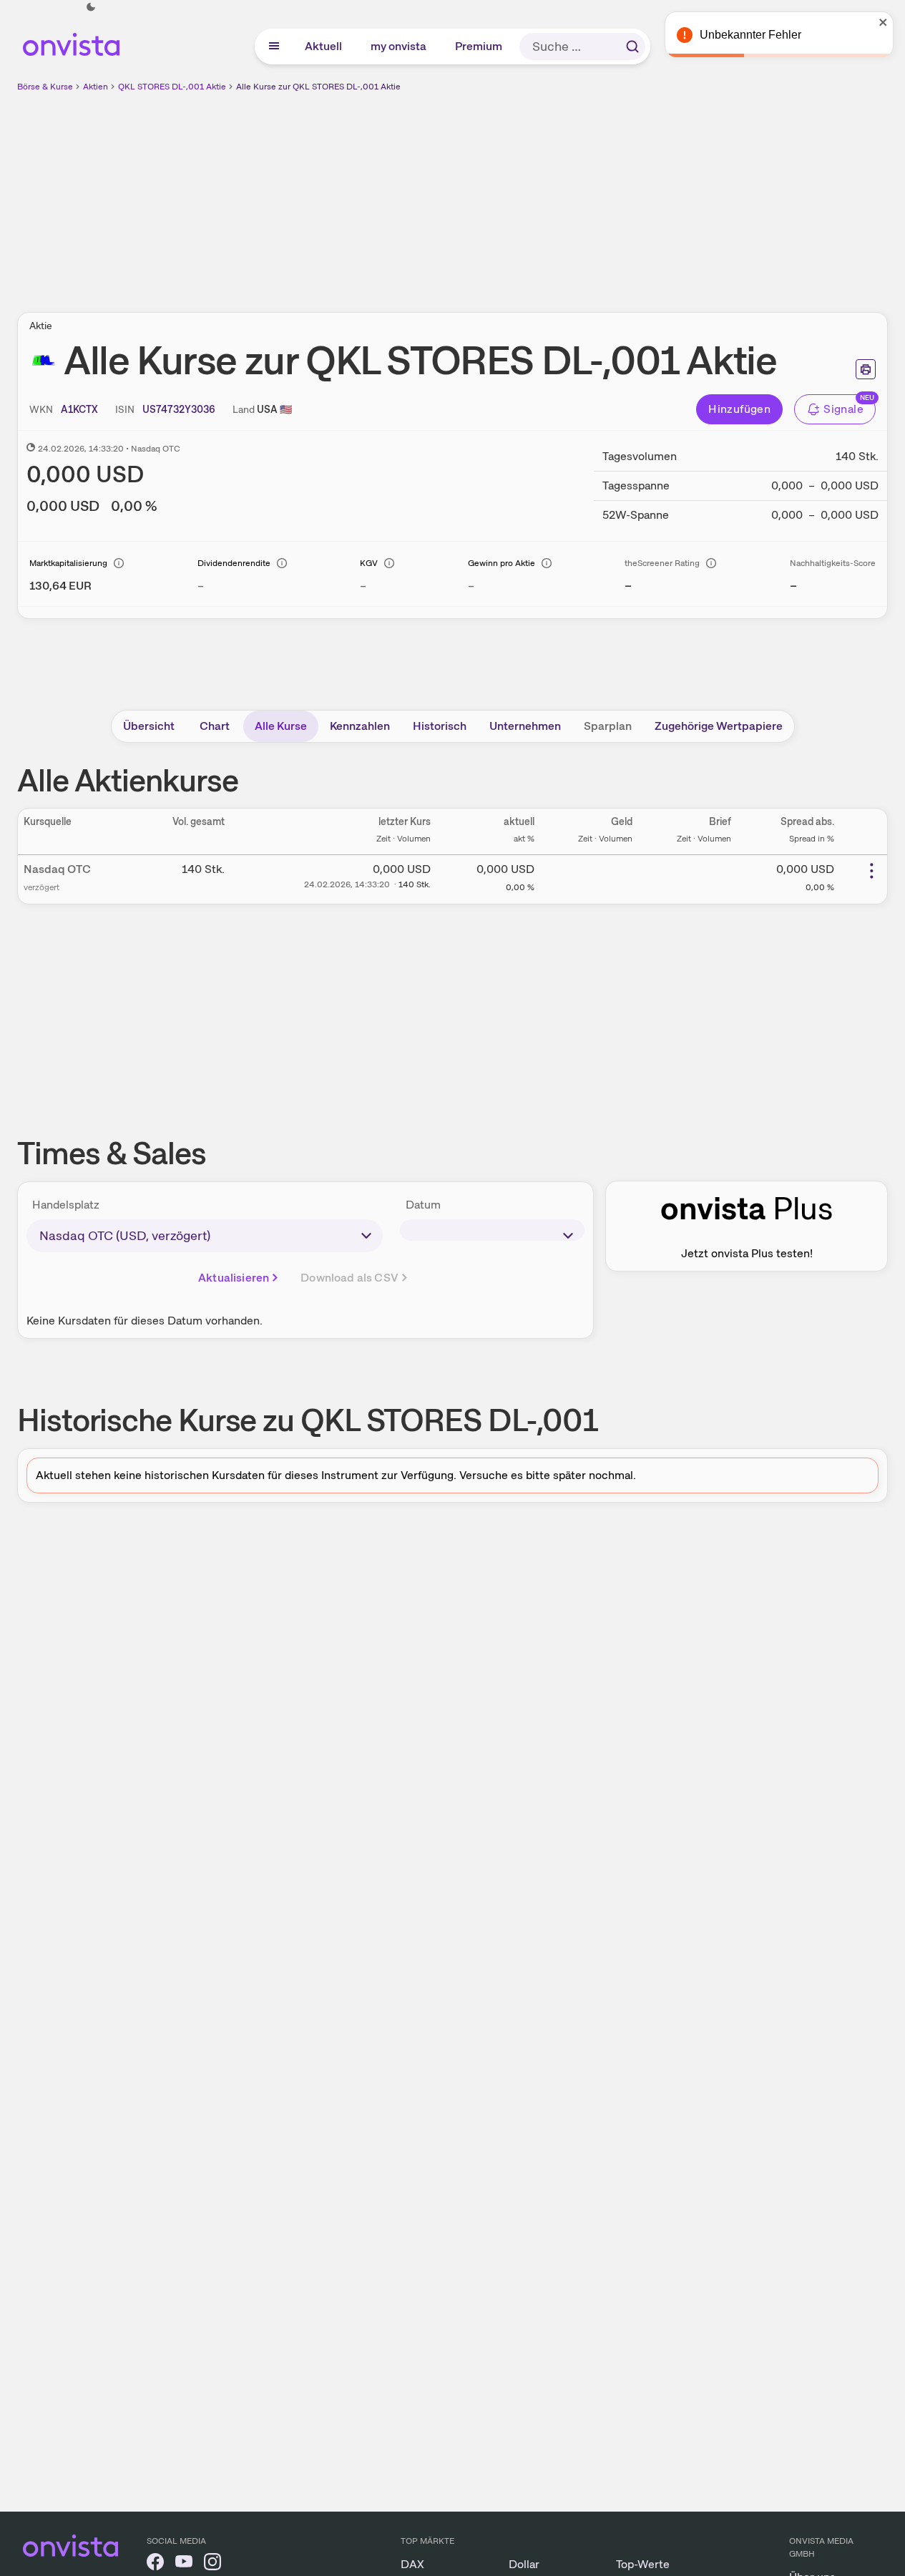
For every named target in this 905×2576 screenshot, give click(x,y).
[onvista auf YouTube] (184, 2564)
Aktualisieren (234, 1278)
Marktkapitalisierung (68, 563)
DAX (412, 2564)
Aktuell (324, 46)
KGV (369, 563)
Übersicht (149, 726)
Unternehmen (525, 726)
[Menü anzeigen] (274, 47)
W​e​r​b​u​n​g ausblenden (577, 194)
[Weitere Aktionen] (871, 871)
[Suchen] (632, 47)
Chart (215, 726)
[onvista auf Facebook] (155, 2564)
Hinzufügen (739, 409)
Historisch (440, 726)
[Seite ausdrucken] (866, 369)
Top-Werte (643, 2564)
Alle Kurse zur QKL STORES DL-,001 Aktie (318, 87)
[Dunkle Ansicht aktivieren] (91, 7)
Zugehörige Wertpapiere (719, 726)
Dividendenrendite (234, 563)
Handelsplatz (66, 1205)
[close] (884, 22)
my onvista (399, 46)
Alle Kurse (281, 726)
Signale (843, 409)
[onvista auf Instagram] (212, 2564)
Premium (479, 46)
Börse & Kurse (45, 87)
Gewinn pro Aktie (502, 563)
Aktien (96, 87)
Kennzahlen (360, 726)
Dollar (524, 2564)
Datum (423, 1205)
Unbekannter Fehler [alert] (750, 35)
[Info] (119, 563)
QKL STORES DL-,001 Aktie (172, 87)
